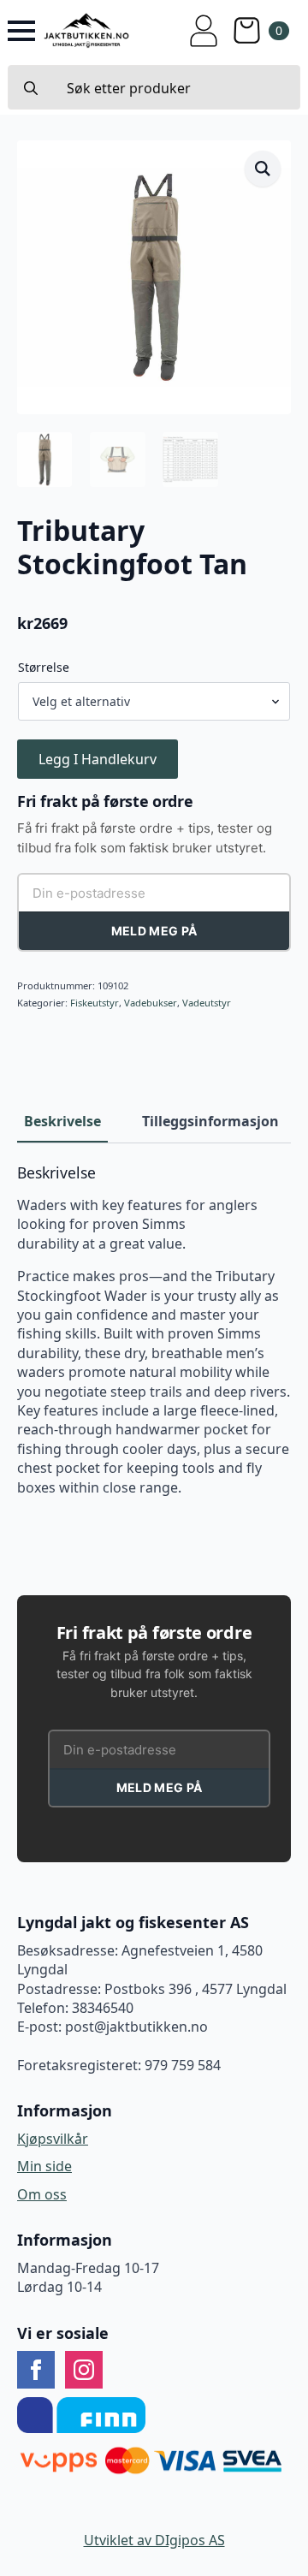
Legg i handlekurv (98, 759)
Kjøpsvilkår (53, 2139)
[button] (263, 169)
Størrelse (44, 668)
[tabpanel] (154, 1330)
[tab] (62, 1121)
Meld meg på (154, 931)
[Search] (31, 88)
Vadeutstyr (207, 1003)
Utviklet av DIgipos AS (154, 2540)
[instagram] (84, 2370)
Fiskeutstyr (95, 1003)
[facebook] (36, 2370)
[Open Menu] (21, 31)
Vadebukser (151, 1003)
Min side (44, 2166)
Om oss (42, 2194)
